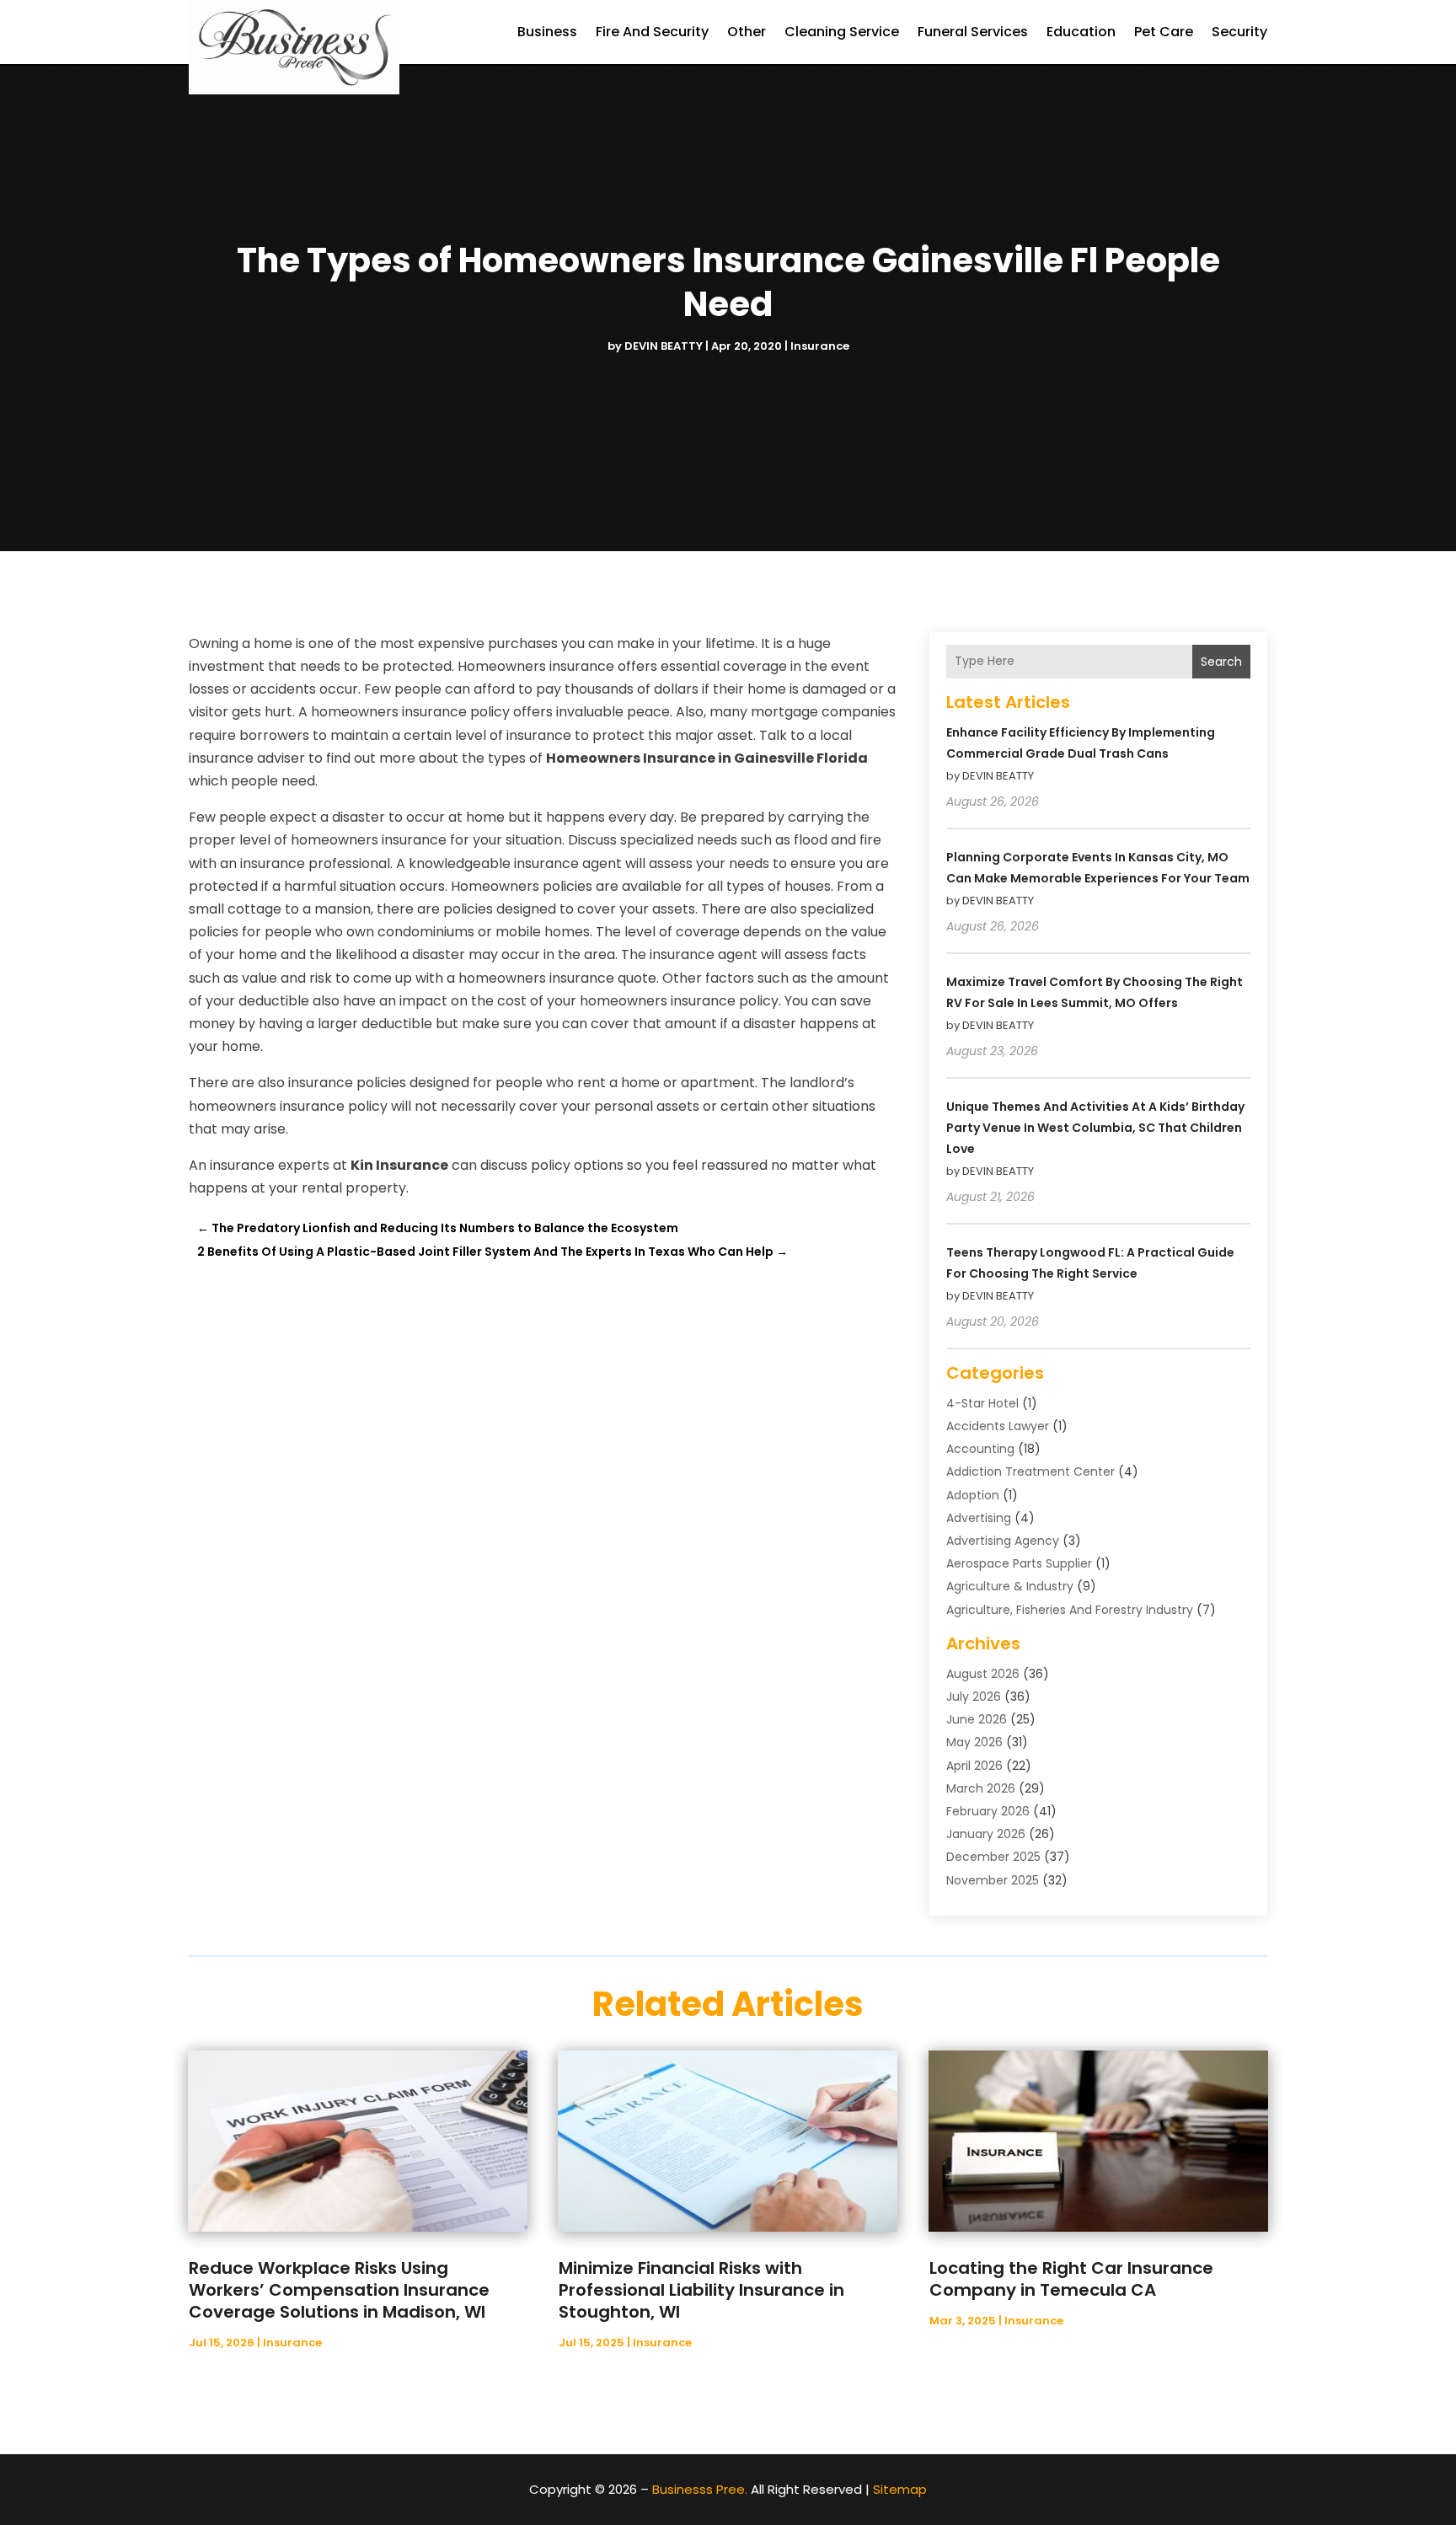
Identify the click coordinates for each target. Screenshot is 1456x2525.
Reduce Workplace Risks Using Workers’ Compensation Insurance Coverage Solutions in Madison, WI (339, 2290)
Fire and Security (652, 32)
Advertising (979, 1518)
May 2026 (974, 1742)
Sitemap (900, 2489)
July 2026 (974, 1697)
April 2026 (974, 1766)
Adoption (973, 1495)
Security (1239, 32)
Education (1081, 32)
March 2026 (981, 1788)
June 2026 (977, 1719)
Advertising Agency (1003, 1541)
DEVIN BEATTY (664, 346)
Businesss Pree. (700, 2489)
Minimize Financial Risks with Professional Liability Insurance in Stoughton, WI (701, 2290)
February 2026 (988, 1811)
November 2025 (993, 1880)
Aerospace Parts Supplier (1019, 1563)
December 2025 (993, 1857)
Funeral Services (973, 32)
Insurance (820, 346)
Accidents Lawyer (998, 1426)
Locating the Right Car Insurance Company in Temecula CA (1071, 2279)
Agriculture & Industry (1010, 1586)
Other (747, 32)
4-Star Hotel (982, 1403)
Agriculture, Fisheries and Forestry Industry (1070, 1610)
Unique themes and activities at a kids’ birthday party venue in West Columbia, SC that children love (1095, 1128)
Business (547, 32)
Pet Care (1164, 32)
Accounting (980, 1449)
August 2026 (983, 1674)
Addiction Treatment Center (1030, 1472)
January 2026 (986, 1834)
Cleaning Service (842, 32)
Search (1221, 662)
